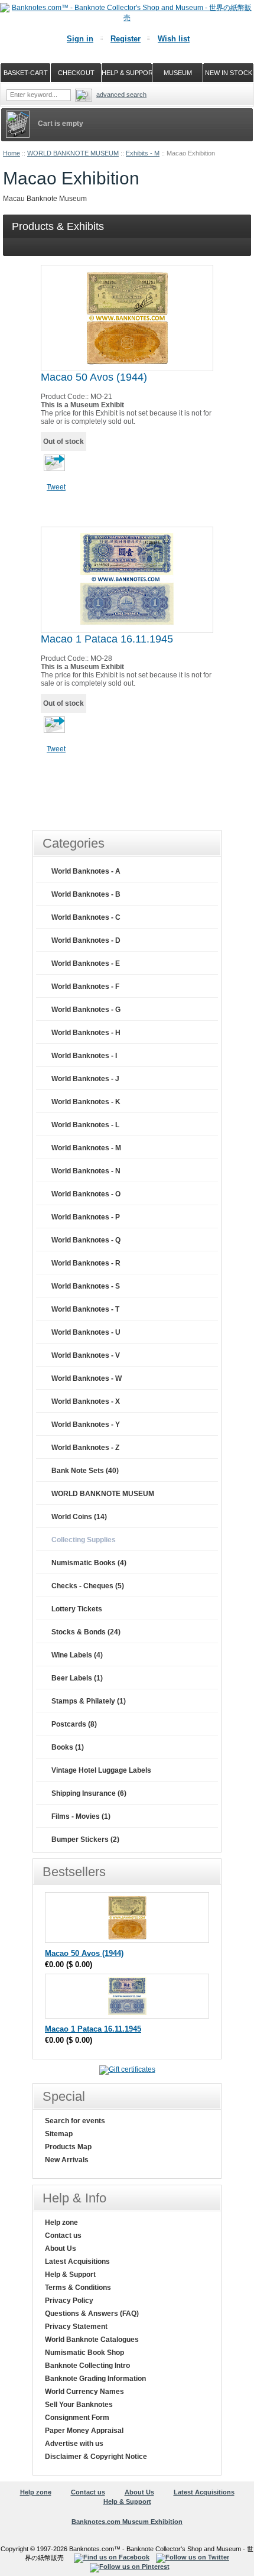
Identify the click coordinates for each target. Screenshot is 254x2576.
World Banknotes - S (86, 1286)
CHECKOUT (76, 73)
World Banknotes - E (86, 963)
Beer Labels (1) (77, 1678)
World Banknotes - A (86, 871)
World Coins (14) (79, 1517)
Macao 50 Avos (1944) (94, 377)
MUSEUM (178, 73)
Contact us (63, 2236)
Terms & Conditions (78, 2288)
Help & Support (70, 2275)
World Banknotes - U (86, 1332)
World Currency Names (84, 2392)
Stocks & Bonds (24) (86, 1632)
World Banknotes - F (85, 987)
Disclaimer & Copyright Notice (96, 2457)
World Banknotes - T (85, 1309)
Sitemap (59, 2134)
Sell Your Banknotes (79, 2405)
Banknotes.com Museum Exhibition (127, 2522)
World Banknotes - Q (86, 1240)
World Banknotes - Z (85, 1448)
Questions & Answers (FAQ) (92, 2314)
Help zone (61, 2223)
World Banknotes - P (86, 1217)
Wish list (174, 39)
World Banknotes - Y (86, 1425)
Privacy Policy (69, 2301)
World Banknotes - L (85, 1125)
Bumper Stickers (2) (85, 1839)
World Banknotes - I (84, 1056)
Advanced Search (121, 95)
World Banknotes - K (86, 1102)
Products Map (68, 2147)
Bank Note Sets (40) (85, 1471)
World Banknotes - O (86, 1194)
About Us (61, 2249)
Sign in (80, 39)
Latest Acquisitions (77, 2262)
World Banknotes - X (86, 1401)
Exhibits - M (143, 153)
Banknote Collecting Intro (87, 2366)
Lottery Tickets (77, 1609)
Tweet (56, 487)
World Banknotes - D (86, 940)
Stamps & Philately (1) (89, 1701)
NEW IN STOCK (229, 73)
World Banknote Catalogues (92, 2340)
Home (12, 153)
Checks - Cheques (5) (88, 1586)
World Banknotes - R (86, 1263)
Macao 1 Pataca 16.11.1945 (107, 639)
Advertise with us (74, 2444)
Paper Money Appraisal (84, 2431)
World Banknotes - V (86, 1355)
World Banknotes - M (86, 1148)
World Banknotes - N (86, 1171)
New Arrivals (67, 2160)
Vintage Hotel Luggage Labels (101, 1770)
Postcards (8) (74, 1724)
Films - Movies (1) (81, 1816)
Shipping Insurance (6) (89, 1793)
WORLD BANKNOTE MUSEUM (73, 153)
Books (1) (68, 1747)
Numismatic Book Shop (84, 2353)
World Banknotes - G (86, 1010)
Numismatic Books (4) (89, 1563)
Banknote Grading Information (95, 2379)
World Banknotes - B (86, 894)
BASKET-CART (26, 73)
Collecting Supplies (84, 1540)
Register (126, 39)
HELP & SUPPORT (127, 73)
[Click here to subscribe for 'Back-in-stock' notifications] (53, 467)
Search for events (75, 2121)
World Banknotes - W (87, 1378)
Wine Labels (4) (77, 1655)
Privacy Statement (76, 2327)
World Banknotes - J (85, 1079)
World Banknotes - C (86, 917)
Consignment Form (77, 2418)
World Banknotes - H (86, 1033)
